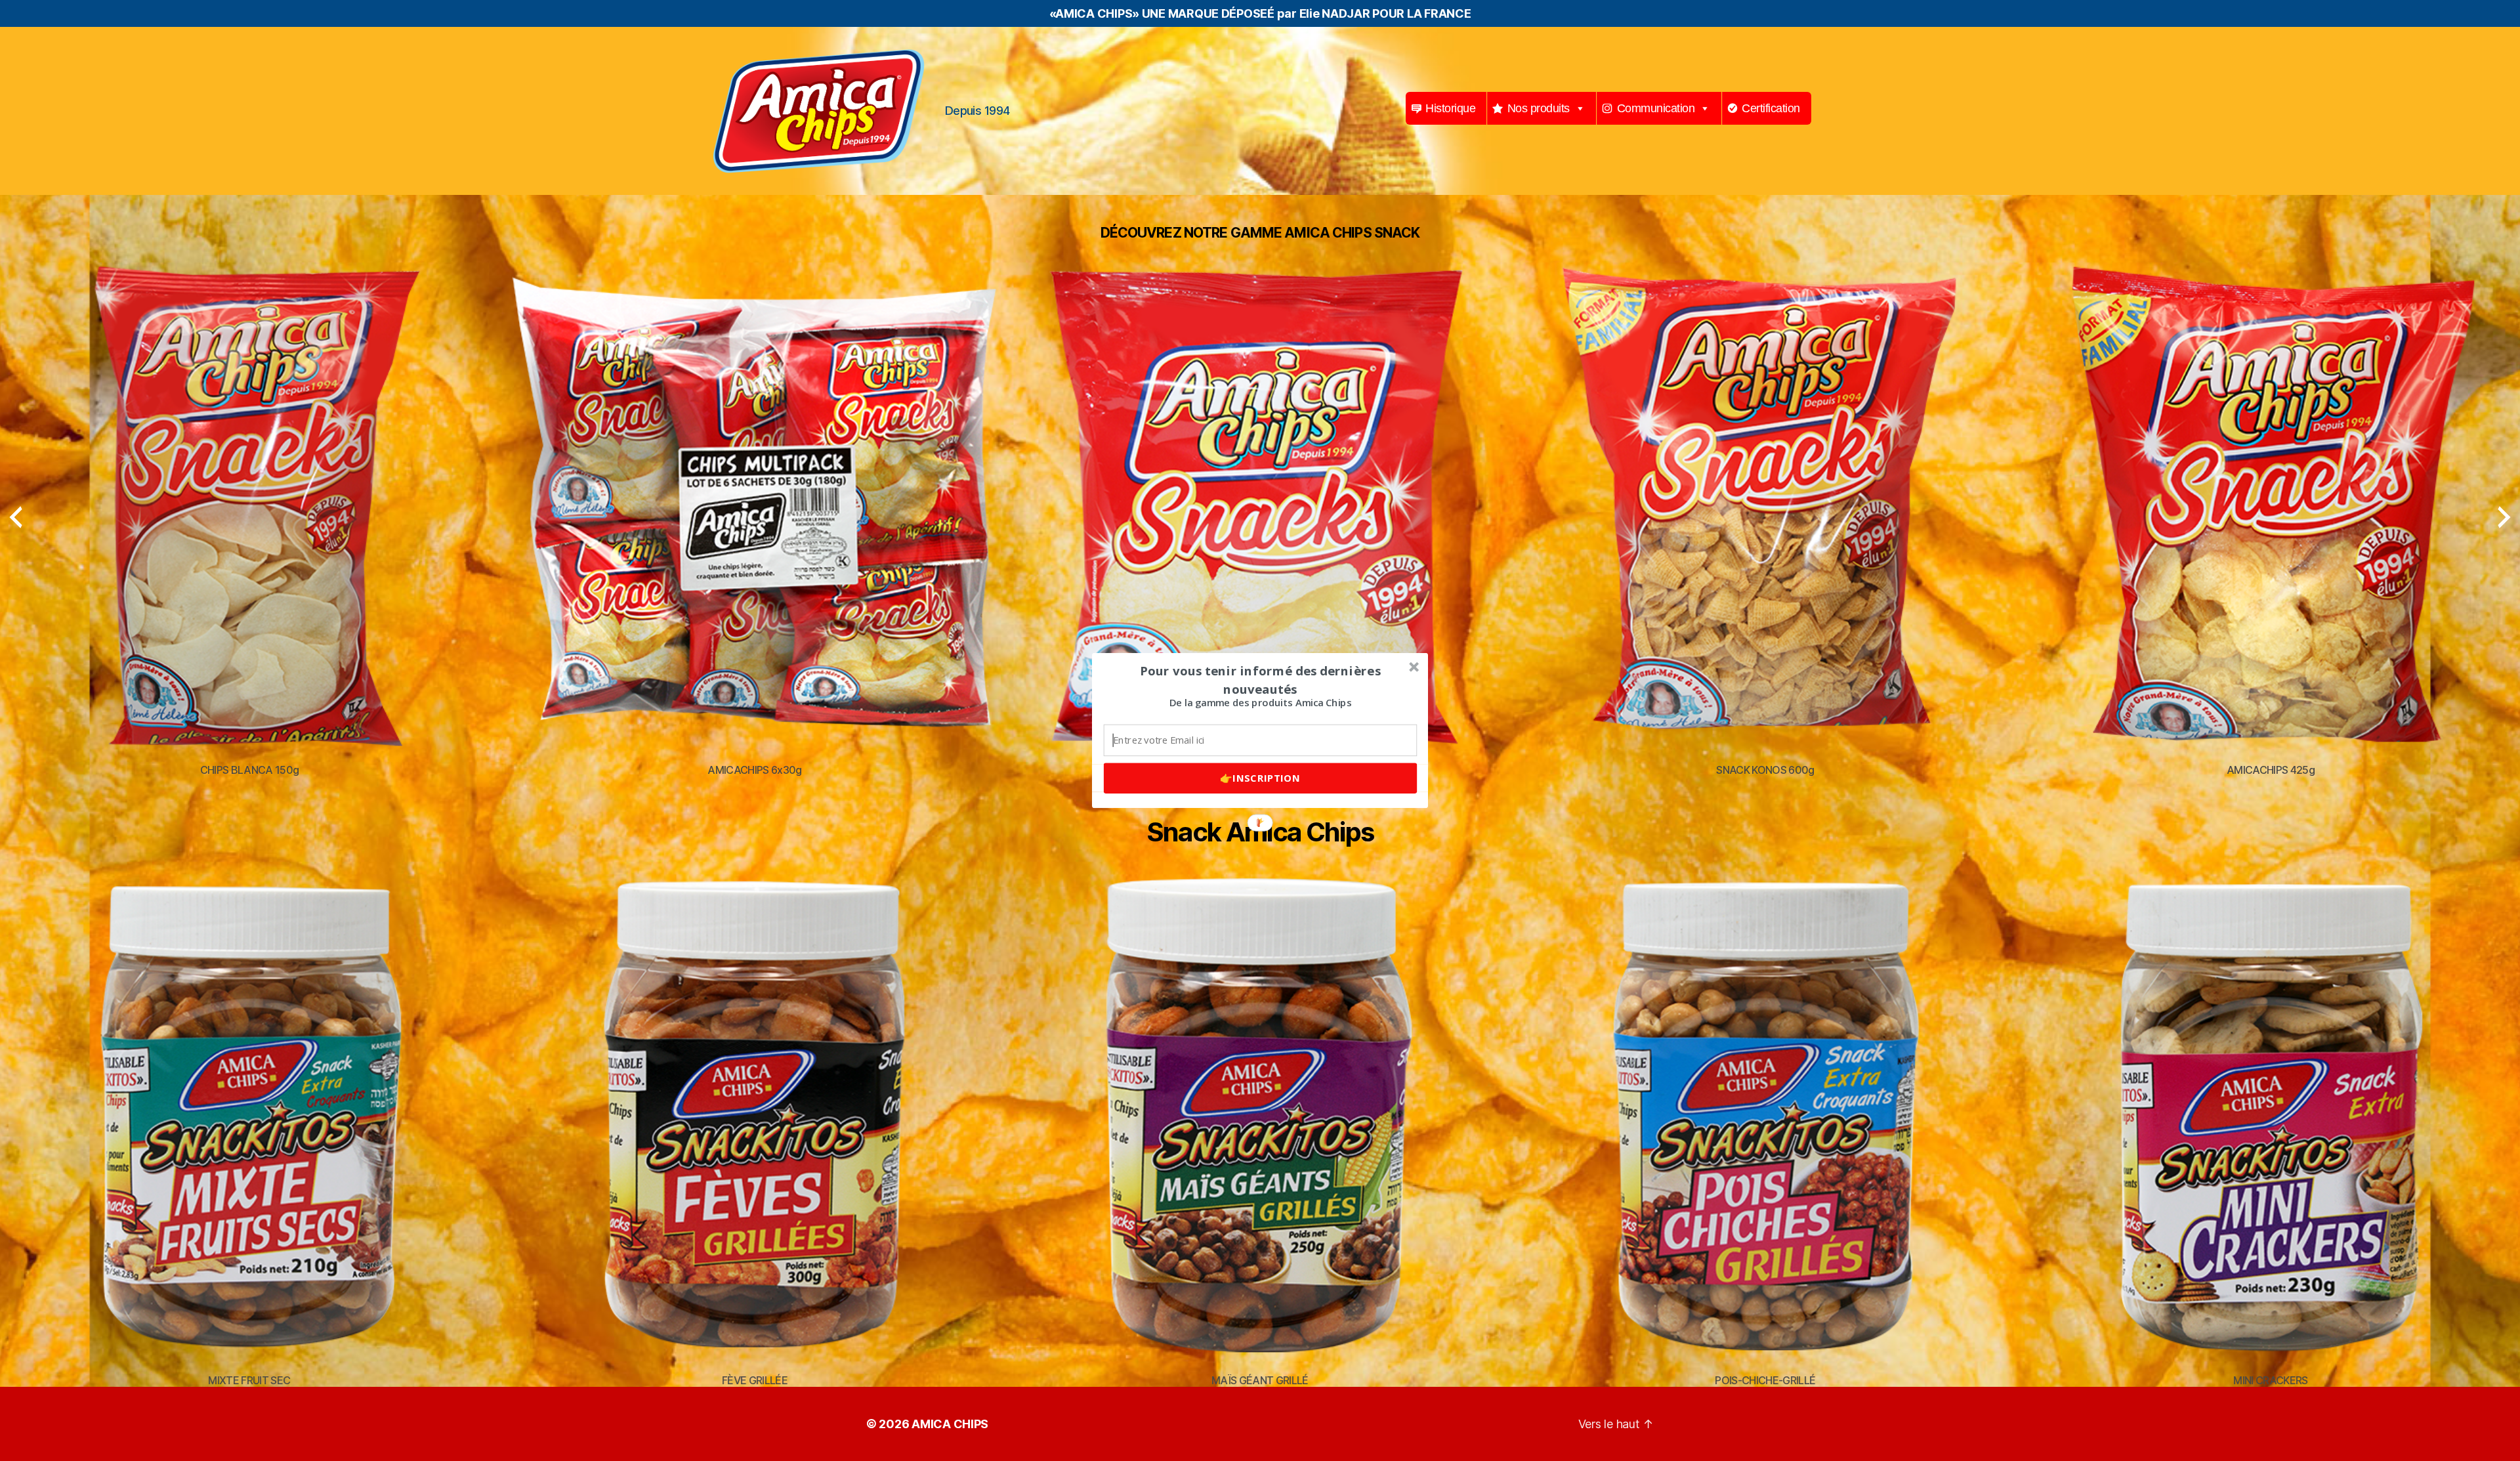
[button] (1261, 681)
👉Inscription (1260, 778)
